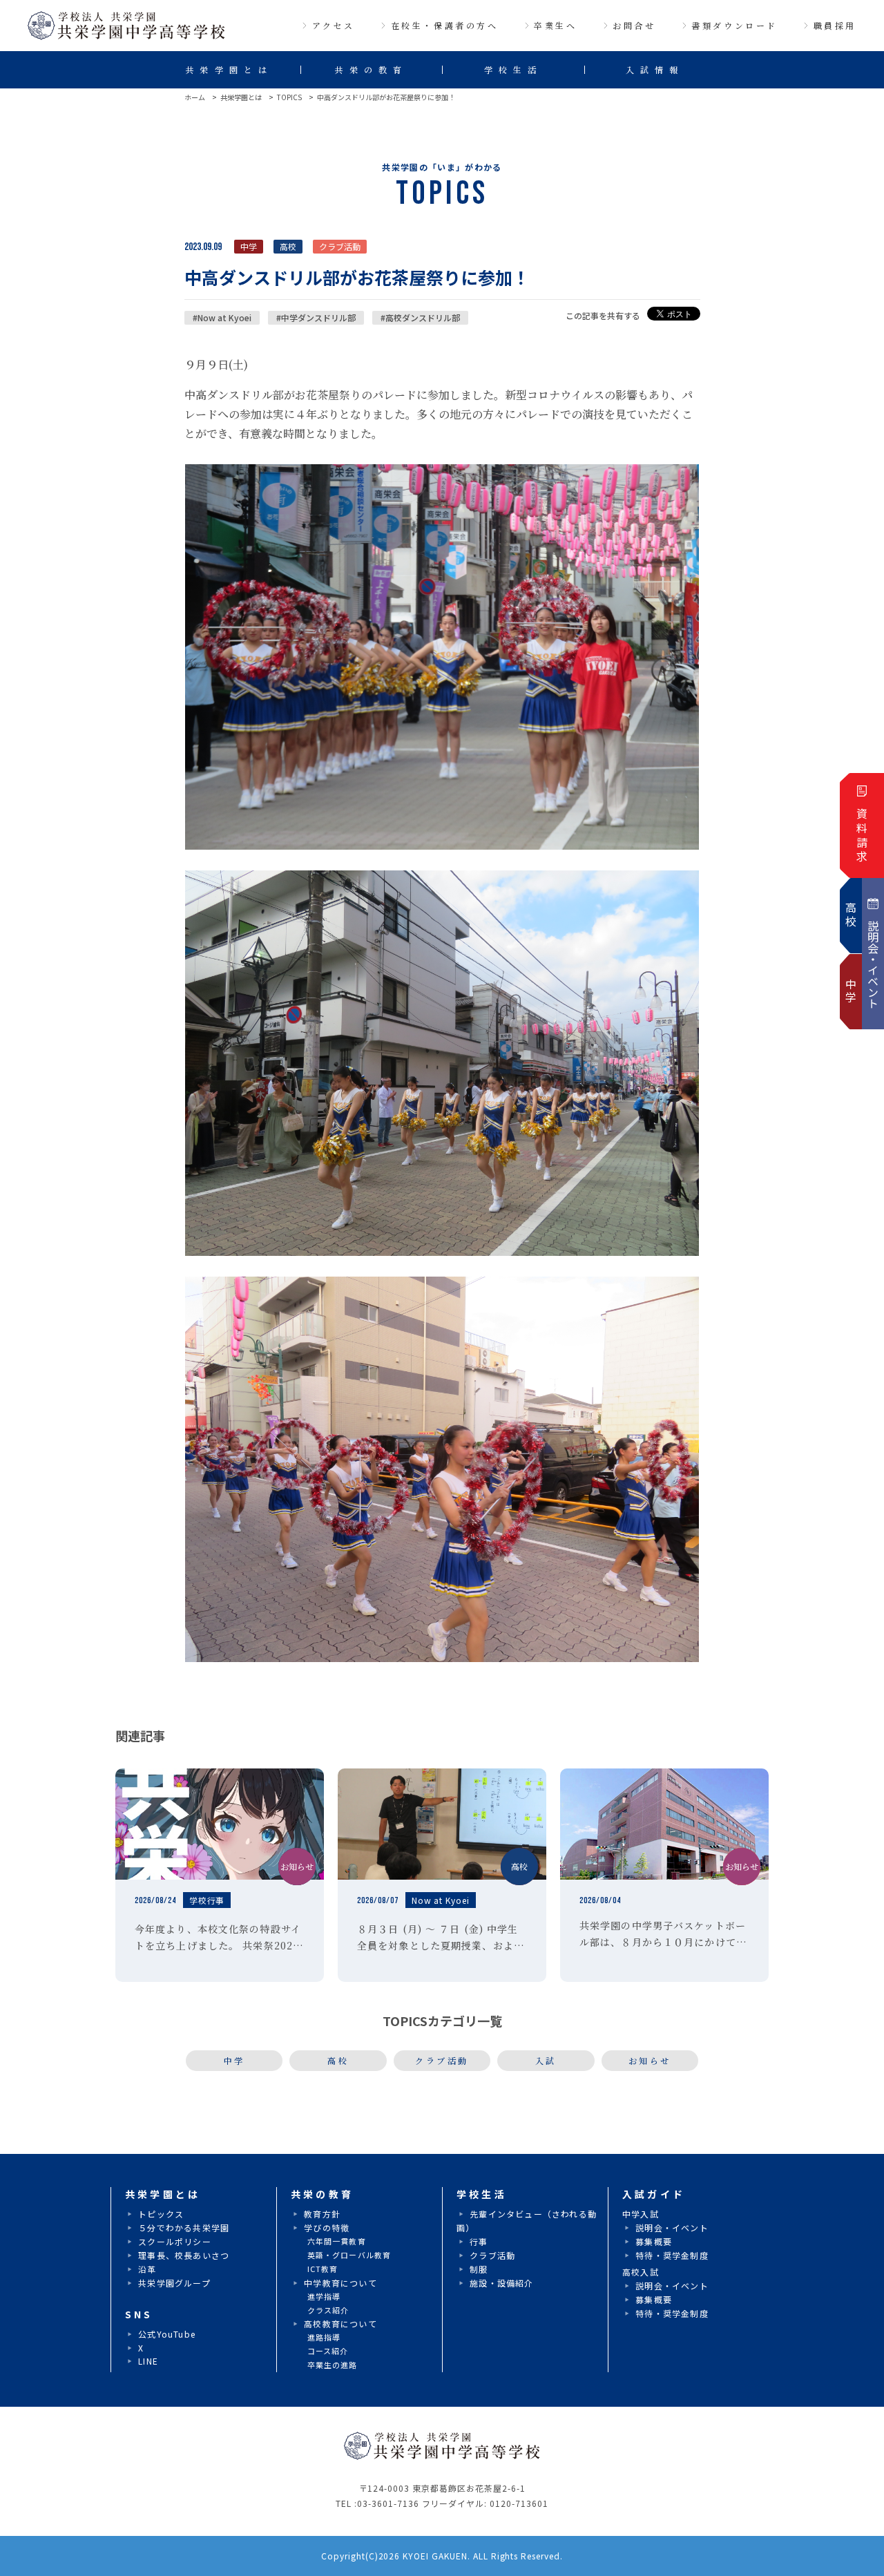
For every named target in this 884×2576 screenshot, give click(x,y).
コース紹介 (328, 2351)
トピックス (161, 2214)
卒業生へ (555, 25)
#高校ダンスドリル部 (420, 317)
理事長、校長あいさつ (184, 2255)
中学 (234, 2060)
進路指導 (324, 2337)
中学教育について (340, 2283)
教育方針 (322, 2214)
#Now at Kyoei (222, 317)
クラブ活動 (442, 2060)
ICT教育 (323, 2269)
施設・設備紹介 (501, 2283)
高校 (338, 2060)
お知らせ (650, 2060)
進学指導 (324, 2296)
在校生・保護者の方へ (445, 25)
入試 (546, 2060)
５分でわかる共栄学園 (184, 2227)
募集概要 (654, 2241)
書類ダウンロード (734, 25)
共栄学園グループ (174, 2283)
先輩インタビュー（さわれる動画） (527, 2221)
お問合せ (634, 25)
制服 (479, 2269)
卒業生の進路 (333, 2365)
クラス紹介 (328, 2310)
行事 (479, 2241)
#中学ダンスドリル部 (316, 317)
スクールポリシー (175, 2241)
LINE (148, 2361)
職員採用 (835, 25)
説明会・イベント (672, 2227)
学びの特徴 (327, 2227)
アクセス (334, 25)
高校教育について (340, 2324)
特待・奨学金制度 (672, 2255)
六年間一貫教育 (337, 2241)
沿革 (147, 2269)
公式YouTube (167, 2334)
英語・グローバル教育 (349, 2255)
